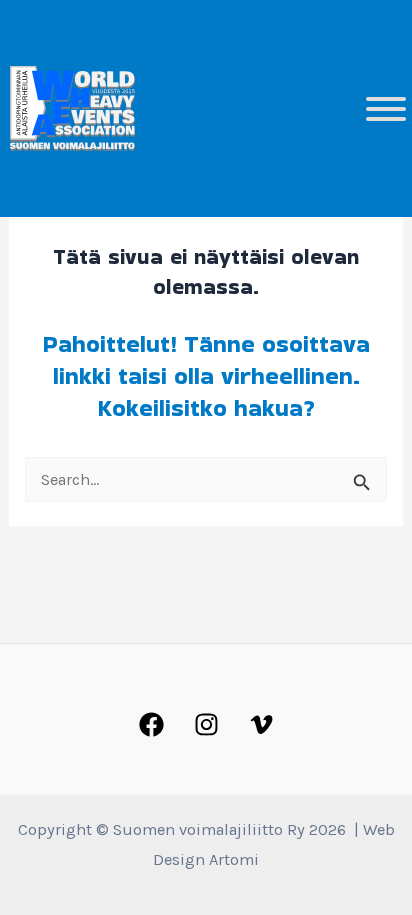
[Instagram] (206, 724)
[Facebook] (151, 724)
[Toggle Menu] (386, 109)
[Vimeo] (261, 724)
